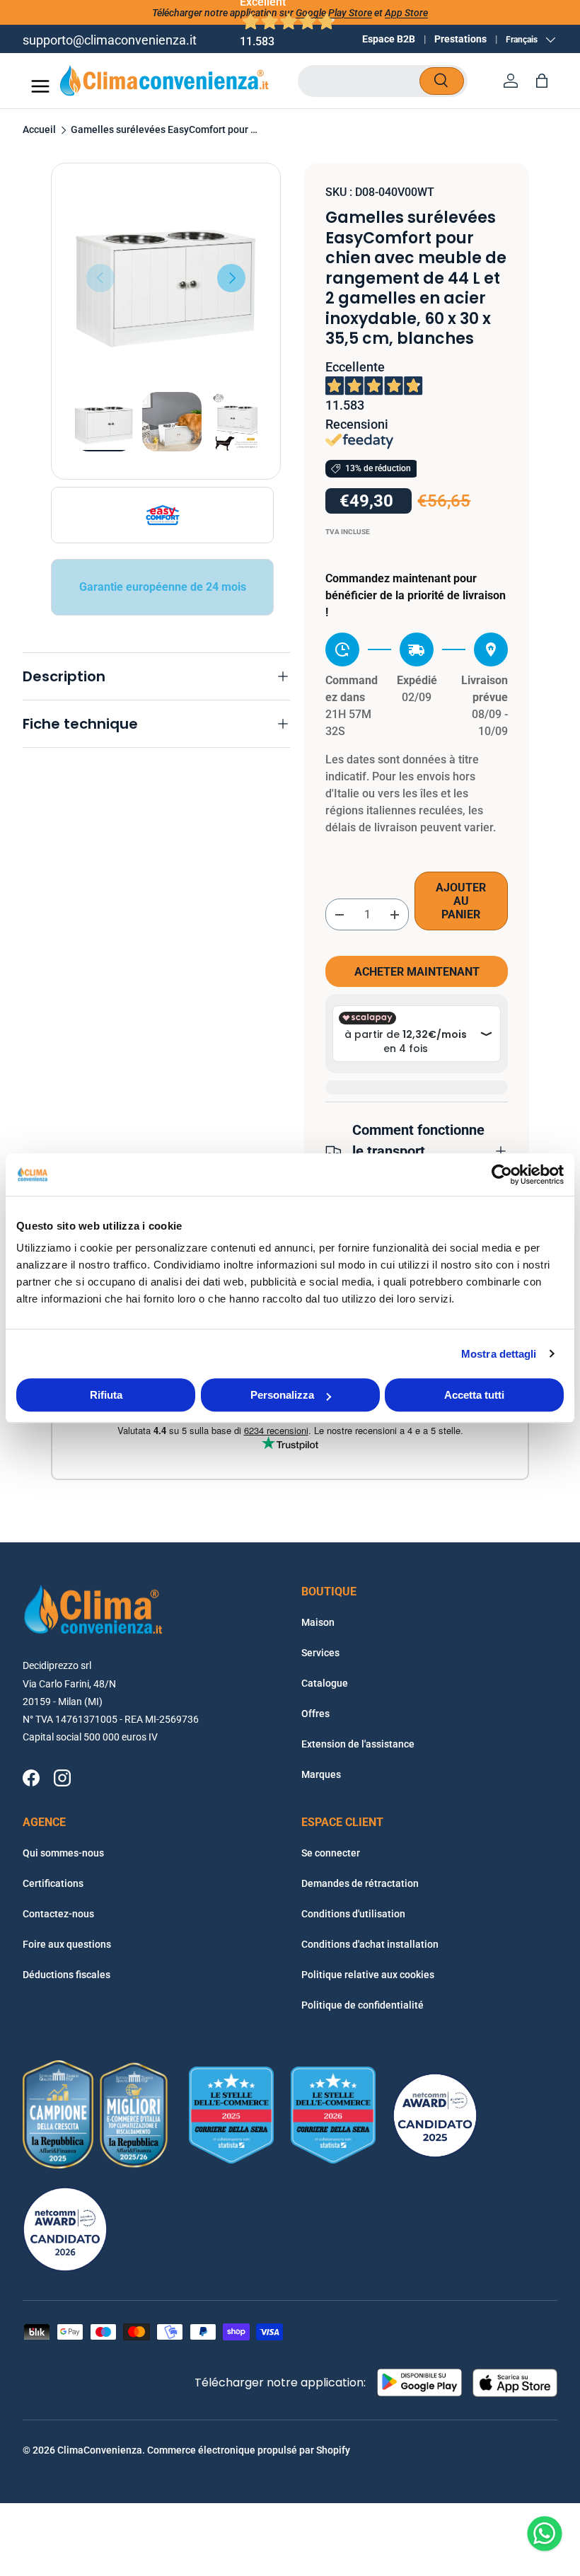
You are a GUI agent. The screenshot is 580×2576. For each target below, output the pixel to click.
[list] (166, 278)
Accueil (39, 130)
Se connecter (331, 1853)
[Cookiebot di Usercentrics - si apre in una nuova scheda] (502, 1174)
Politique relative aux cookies (368, 1975)
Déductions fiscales (66, 1975)
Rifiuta (106, 1395)
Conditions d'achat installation (370, 1944)
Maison (318, 1622)
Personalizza (282, 1395)
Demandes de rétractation (360, 1883)
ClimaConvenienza (100, 2450)
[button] (542, 81)
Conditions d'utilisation (353, 1914)
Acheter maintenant (417, 972)
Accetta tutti (474, 1395)
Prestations (460, 39)
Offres (315, 1714)
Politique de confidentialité (362, 2005)
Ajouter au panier (461, 901)
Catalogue (325, 1683)
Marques (321, 1774)
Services (320, 1653)
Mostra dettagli (499, 1354)
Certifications (53, 1883)
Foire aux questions (67, 1944)
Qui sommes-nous (63, 1853)
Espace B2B (389, 39)
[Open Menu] (40, 86)
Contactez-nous (58, 1914)
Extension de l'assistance (358, 1744)
